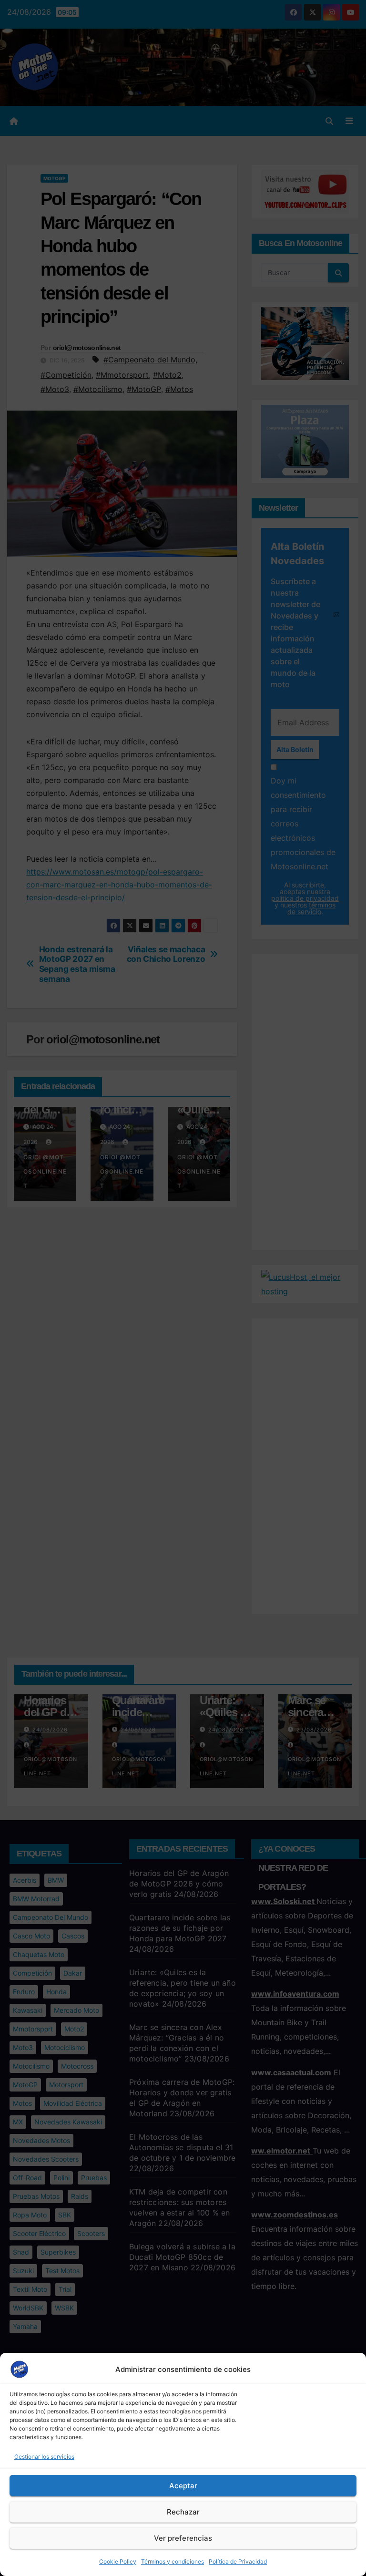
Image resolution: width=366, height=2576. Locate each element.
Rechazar (183, 2512)
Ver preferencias (183, 2538)
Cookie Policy (118, 2561)
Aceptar (183, 2486)
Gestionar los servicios (44, 2457)
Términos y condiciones (173, 2561)
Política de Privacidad (238, 2561)
